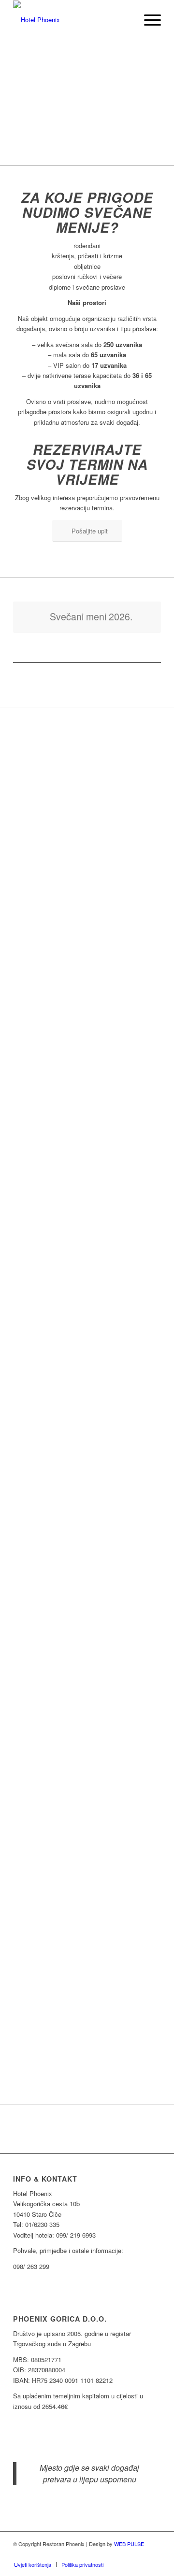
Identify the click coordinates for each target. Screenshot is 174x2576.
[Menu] (148, 20)
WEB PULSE (129, 2544)
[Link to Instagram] (154, 2554)
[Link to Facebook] (139, 2554)
